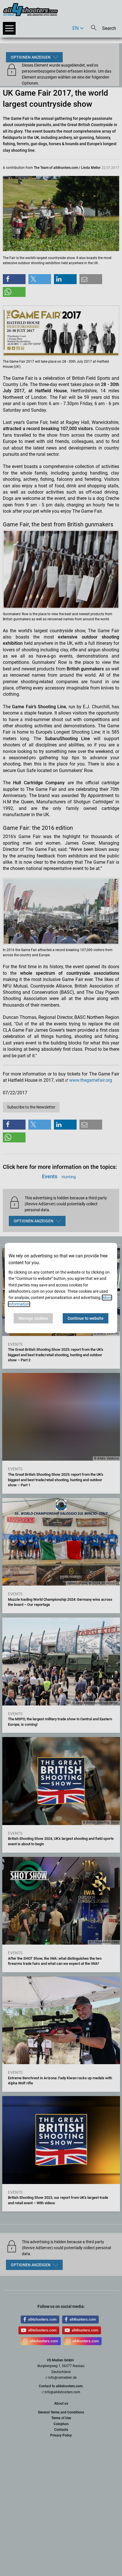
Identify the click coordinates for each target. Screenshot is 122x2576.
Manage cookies (33, 1318)
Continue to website (86, 1318)
